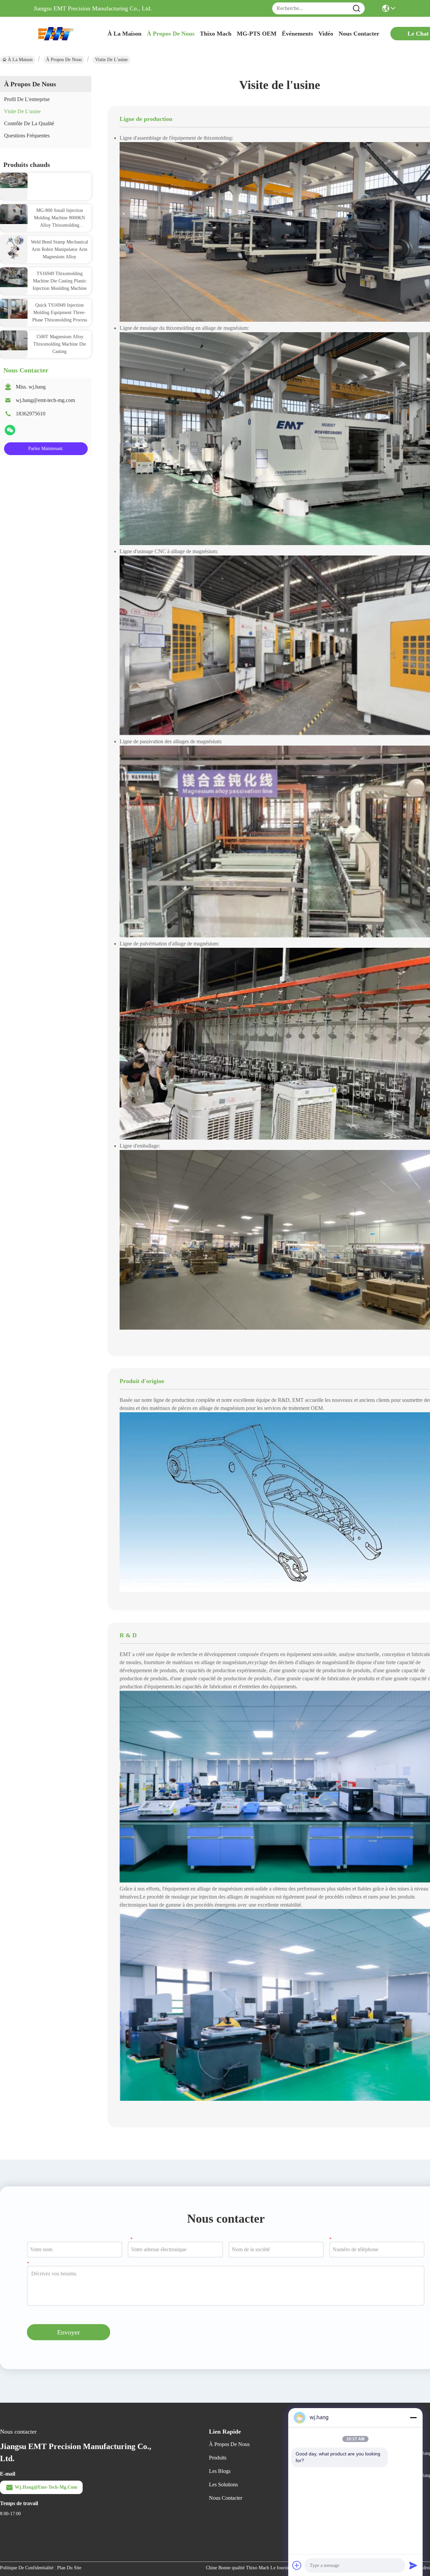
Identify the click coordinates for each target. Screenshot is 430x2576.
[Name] (356, 9)
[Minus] (413, 2417)
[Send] (413, 2565)
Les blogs (220, 2471)
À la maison (124, 34)
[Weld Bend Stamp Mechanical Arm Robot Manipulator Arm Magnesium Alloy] (14, 247)
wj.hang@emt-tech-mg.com (45, 400)
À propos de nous (171, 34)
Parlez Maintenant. (46, 449)
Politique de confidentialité (27, 2568)
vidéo (326, 34)
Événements (297, 34)
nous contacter (359, 34)
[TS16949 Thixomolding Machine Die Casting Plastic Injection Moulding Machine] (14, 277)
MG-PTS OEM (257, 34)
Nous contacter (226, 2498)
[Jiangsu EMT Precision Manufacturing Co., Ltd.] (71, 34)
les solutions (223, 2484)
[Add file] (297, 2565)
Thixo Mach (216, 34)
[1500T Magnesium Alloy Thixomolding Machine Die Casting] (14, 340)
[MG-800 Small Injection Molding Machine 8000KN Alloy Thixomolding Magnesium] (14, 214)
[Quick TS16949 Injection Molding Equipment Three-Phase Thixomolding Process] (14, 308)
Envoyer (69, 2332)
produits (218, 2458)
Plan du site (69, 2568)
